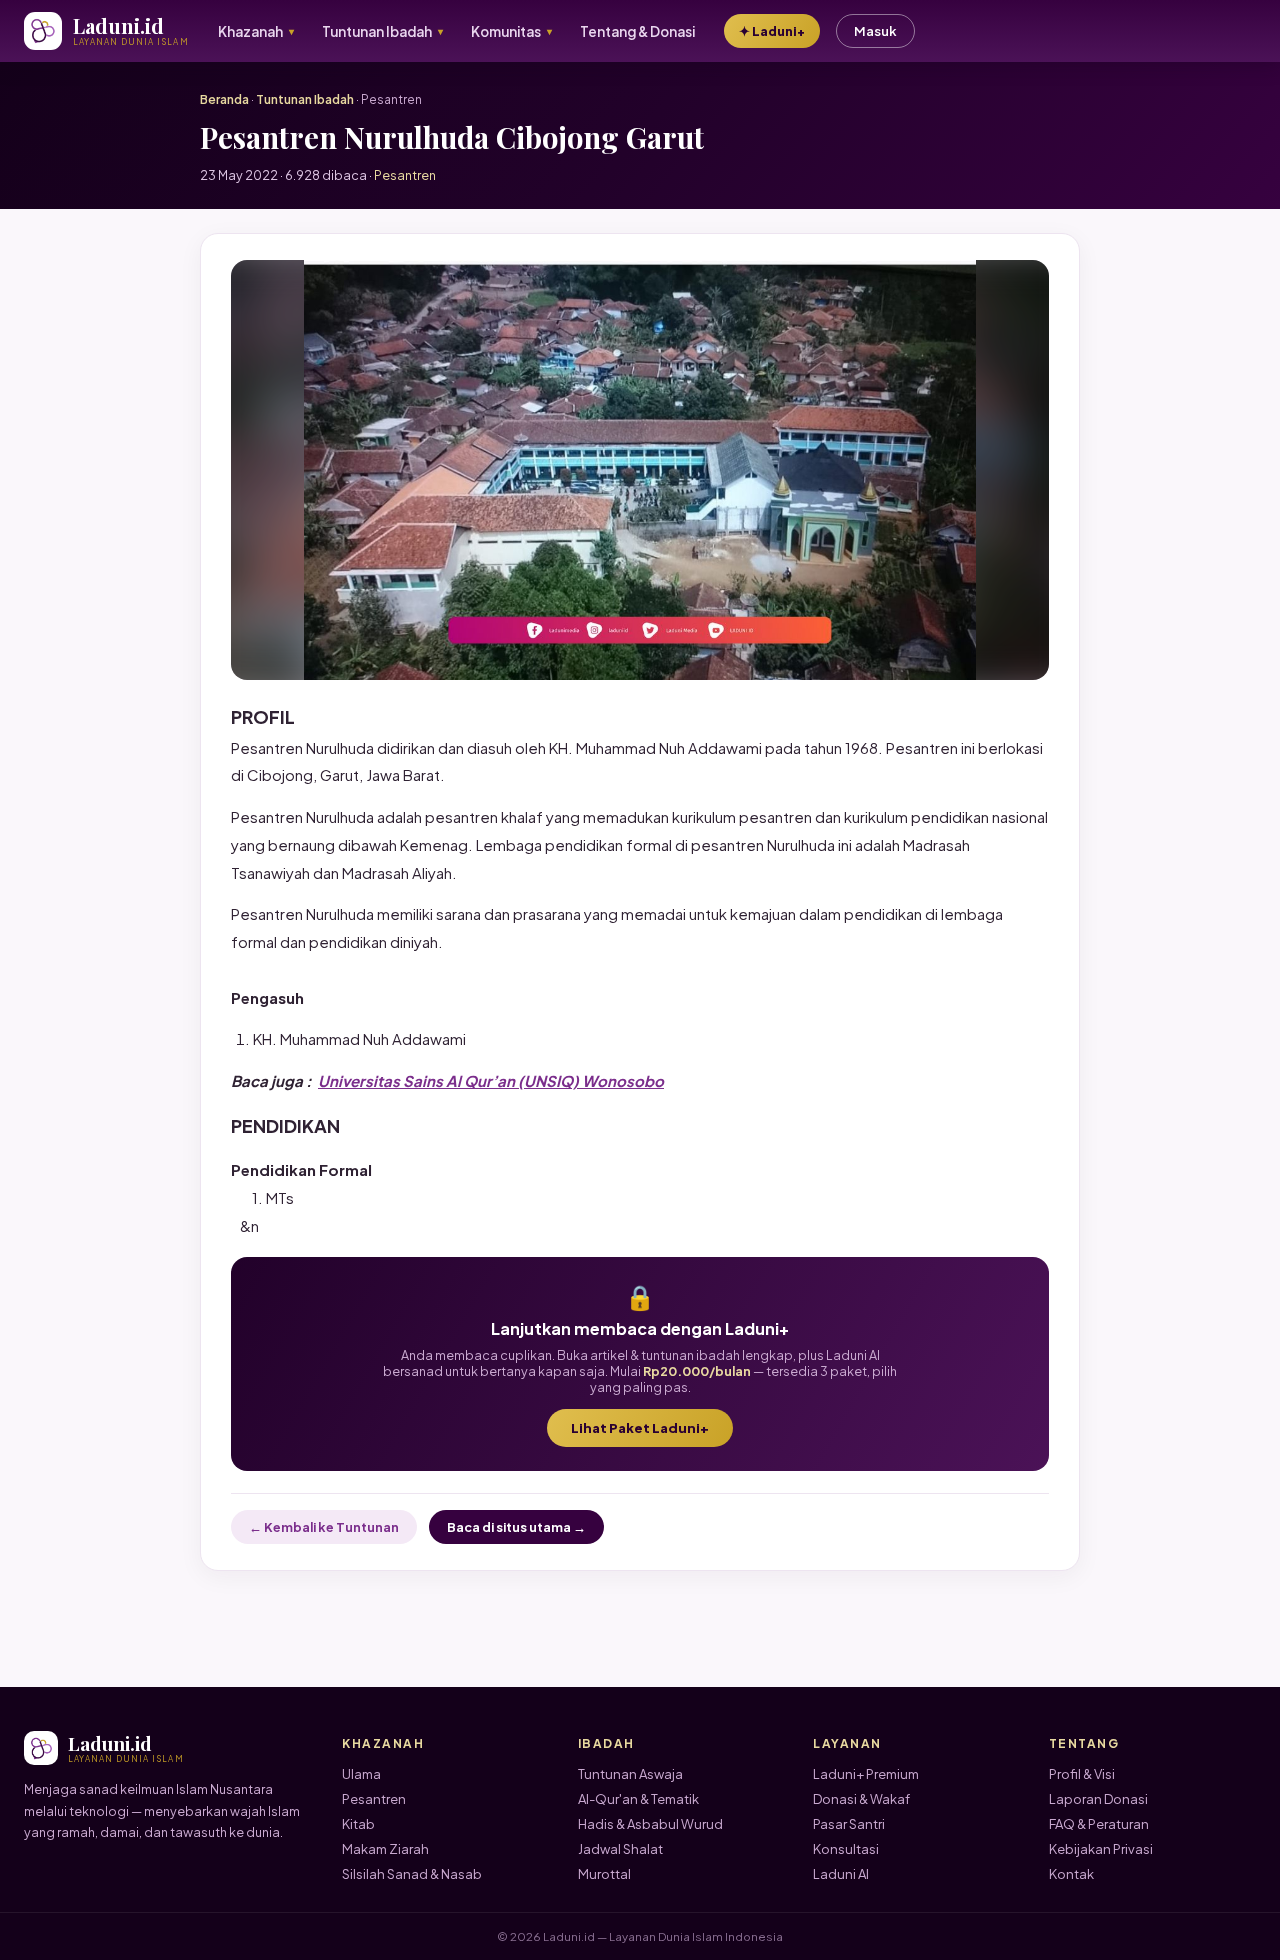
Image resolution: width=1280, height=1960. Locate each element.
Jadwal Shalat (620, 1849)
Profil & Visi (1082, 1774)
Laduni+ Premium (866, 1774)
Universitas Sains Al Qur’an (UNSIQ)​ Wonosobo (491, 1080)
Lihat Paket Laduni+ (640, 1428)
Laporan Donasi (1098, 1799)
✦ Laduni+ (772, 31)
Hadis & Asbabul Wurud (650, 1824)
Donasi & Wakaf (861, 1799)
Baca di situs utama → (516, 1527)
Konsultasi (846, 1849)
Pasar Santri (849, 1824)
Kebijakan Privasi (1101, 1849)
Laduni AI (841, 1874)
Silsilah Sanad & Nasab (412, 1874)
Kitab (358, 1824)
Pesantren (374, 1799)
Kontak (1071, 1874)
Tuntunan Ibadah (305, 99)
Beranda (224, 99)
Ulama (361, 1774)
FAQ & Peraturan (1099, 1824)
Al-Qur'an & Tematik (638, 1799)
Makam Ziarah (385, 1849)
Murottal (604, 1874)
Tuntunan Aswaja (630, 1774)
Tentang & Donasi (637, 31)
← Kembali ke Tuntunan (324, 1527)
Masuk (875, 31)
